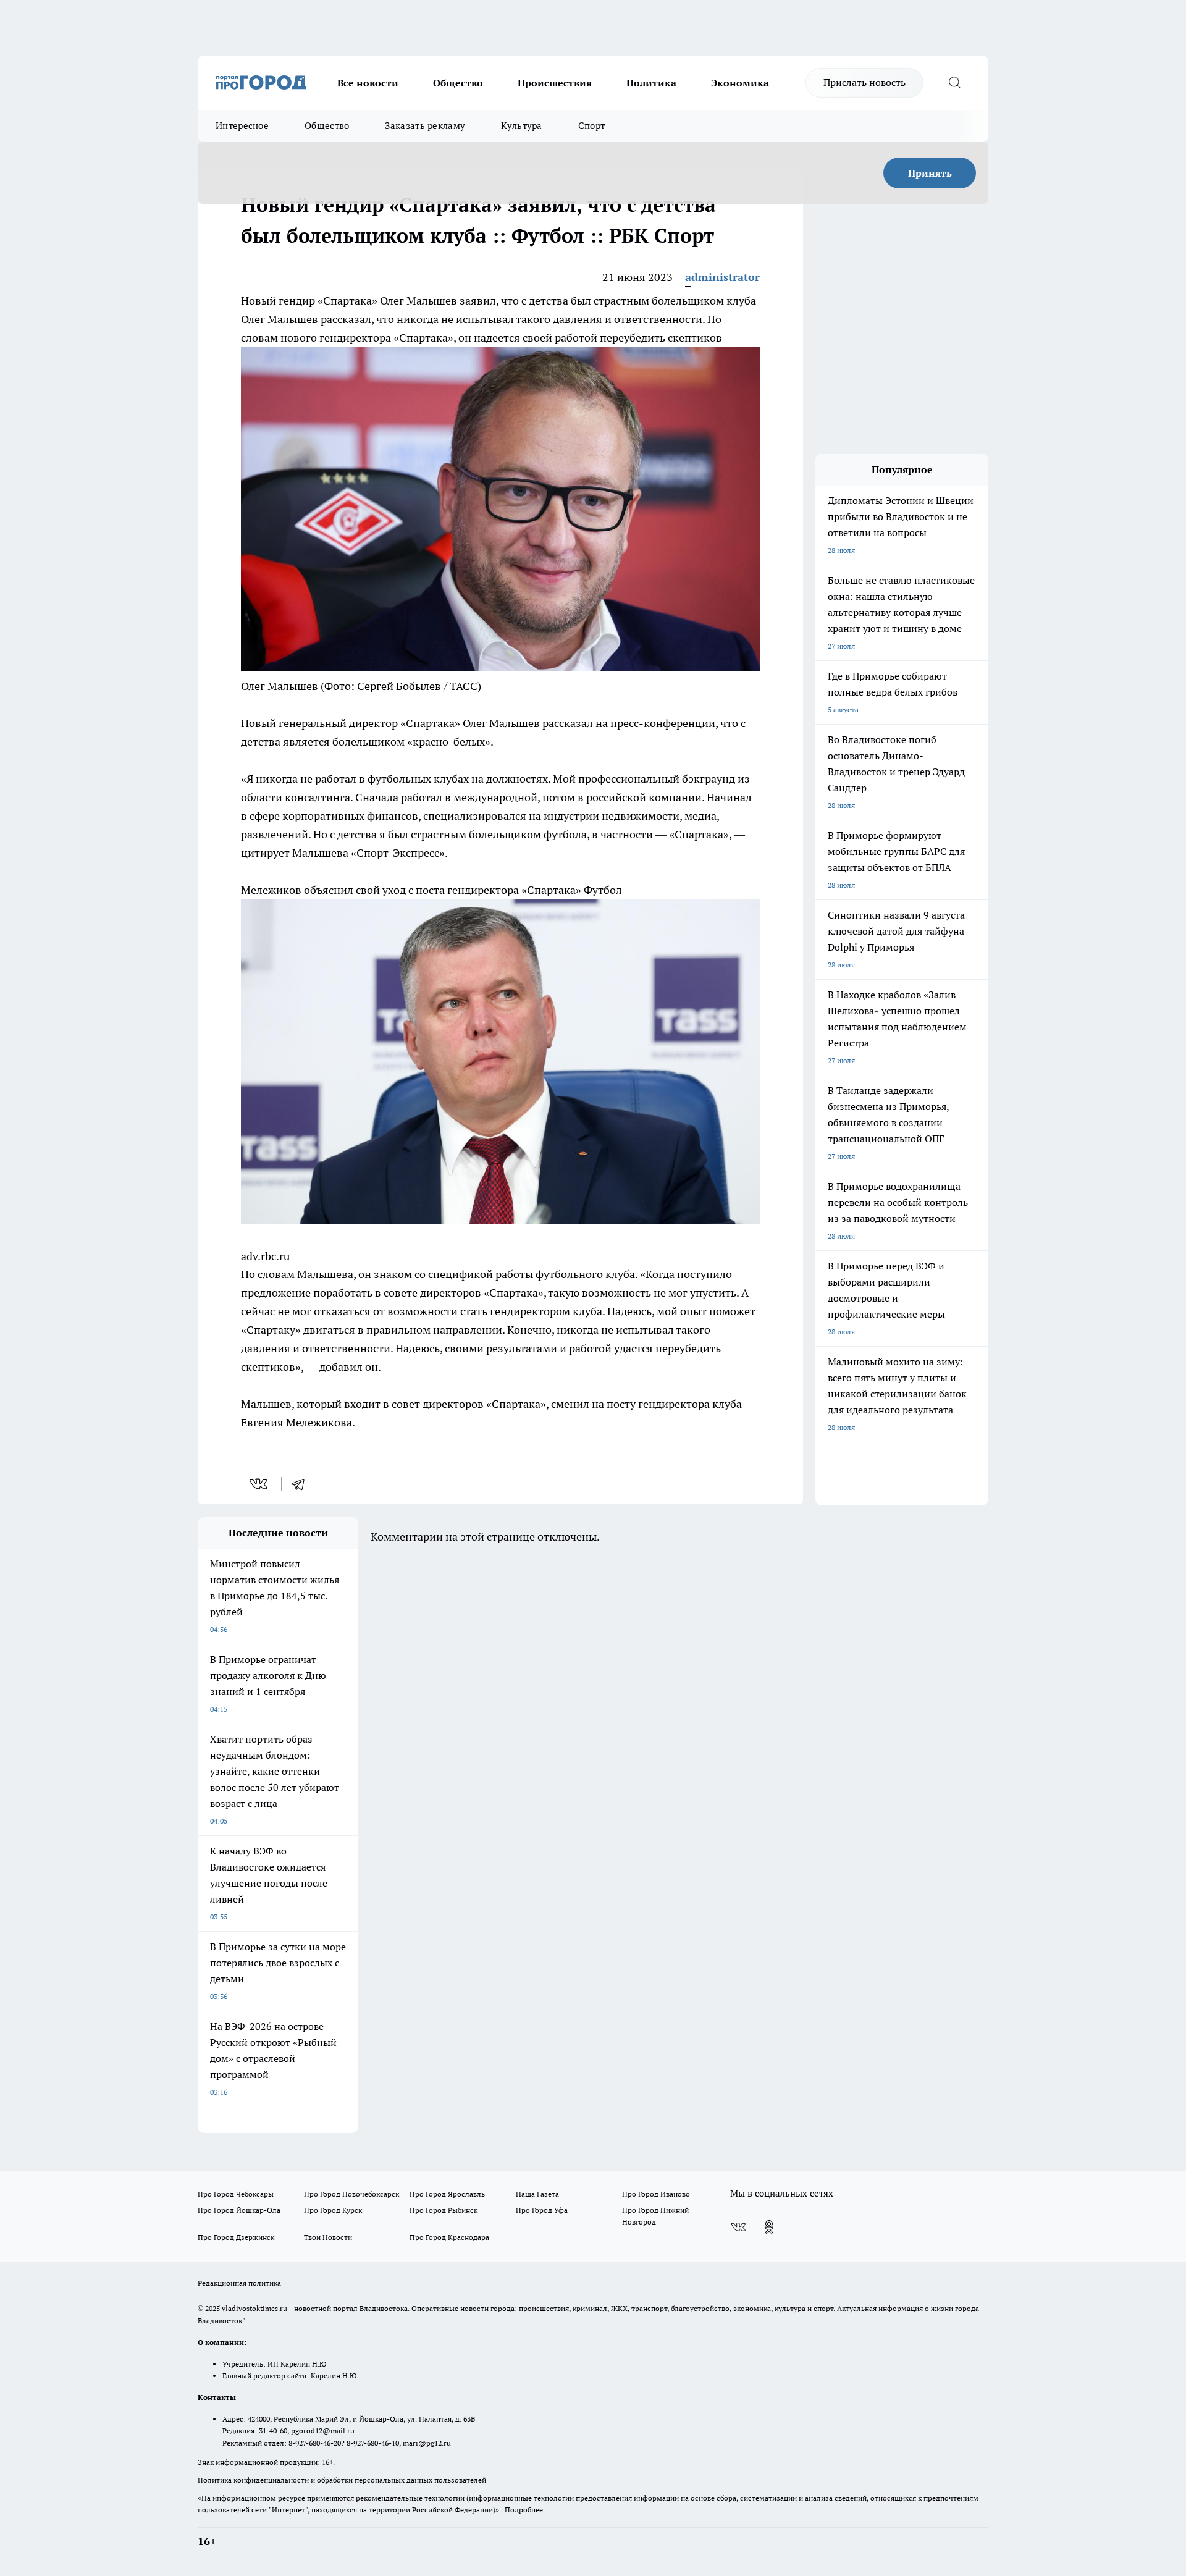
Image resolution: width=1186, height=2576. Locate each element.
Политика (651, 83)
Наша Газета (537, 2194)
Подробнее (524, 2510)
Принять (930, 173)
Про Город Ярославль (447, 2194)
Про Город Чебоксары (236, 2194)
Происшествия (555, 83)
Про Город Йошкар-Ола (239, 2210)
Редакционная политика (239, 2283)
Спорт (592, 126)
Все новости (368, 83)
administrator (722, 277)
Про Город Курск (333, 2210)
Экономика (740, 83)
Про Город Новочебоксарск (351, 2194)
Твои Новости (328, 2237)
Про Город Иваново (656, 2194)
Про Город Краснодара (449, 2237)
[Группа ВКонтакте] (738, 2227)
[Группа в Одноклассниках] (769, 2227)
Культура (521, 126)
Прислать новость (864, 82)
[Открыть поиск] (954, 83)
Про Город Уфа (542, 2210)
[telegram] (302, 1484)
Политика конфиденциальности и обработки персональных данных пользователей (342, 2480)
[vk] (260, 1484)
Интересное (242, 126)
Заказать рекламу (425, 126)
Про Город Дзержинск (236, 2237)
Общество (458, 83)
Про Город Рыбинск (444, 2210)
